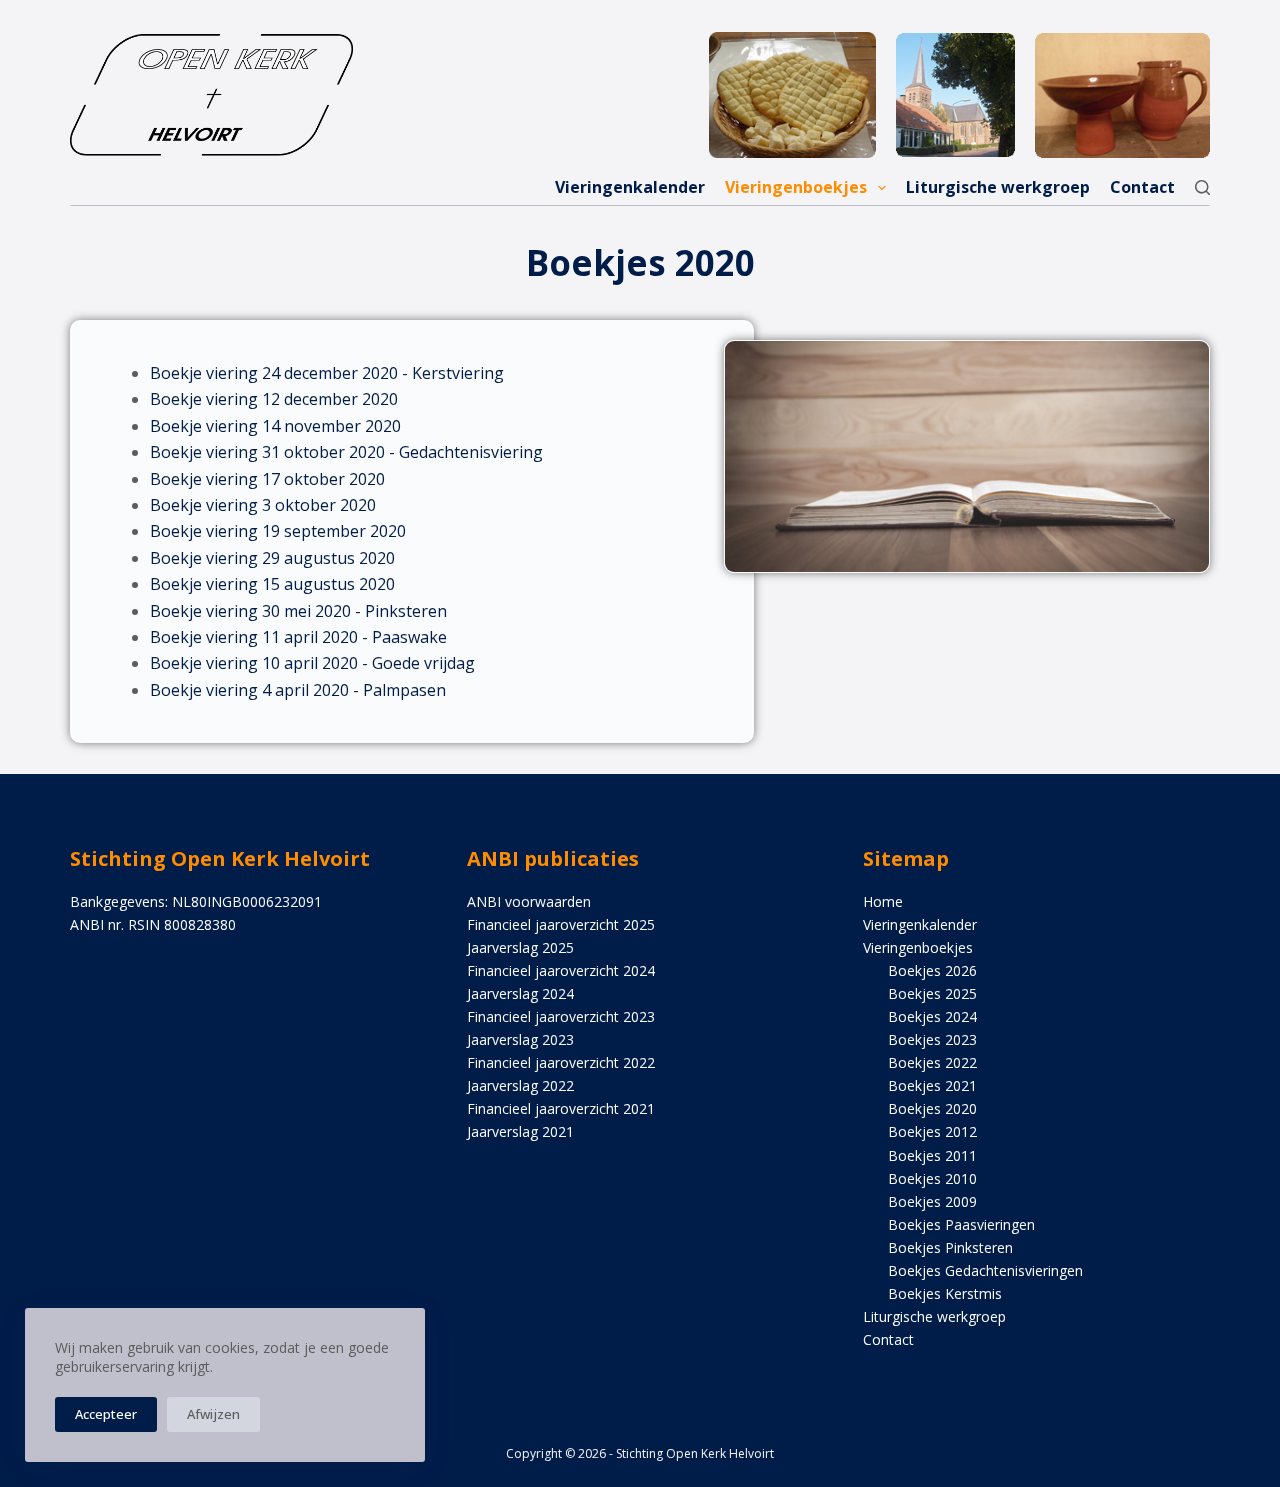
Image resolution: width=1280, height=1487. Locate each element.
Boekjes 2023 (932, 1039)
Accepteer (106, 1414)
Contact (1142, 187)
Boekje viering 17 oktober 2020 (267, 479)
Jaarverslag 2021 (520, 1131)
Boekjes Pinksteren (950, 1247)
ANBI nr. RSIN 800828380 (153, 924)
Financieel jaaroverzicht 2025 (561, 924)
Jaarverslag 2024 (520, 993)
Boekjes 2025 (932, 993)
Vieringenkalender (630, 187)
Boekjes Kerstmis (945, 1293)
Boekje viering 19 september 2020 (278, 531)
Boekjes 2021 (932, 1085)
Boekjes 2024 (932, 1016)
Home (883, 901)
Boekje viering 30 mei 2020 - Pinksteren (298, 611)
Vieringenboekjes (796, 187)
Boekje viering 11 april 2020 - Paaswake (298, 637)
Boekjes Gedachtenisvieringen (985, 1270)
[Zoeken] (1202, 187)
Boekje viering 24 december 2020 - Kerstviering (327, 373)
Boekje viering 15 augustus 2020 (272, 584)
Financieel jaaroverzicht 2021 (561, 1108)
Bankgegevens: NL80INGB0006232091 (196, 901)
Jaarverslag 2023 (520, 1039)
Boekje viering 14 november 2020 (275, 426)
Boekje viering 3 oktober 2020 (263, 505)
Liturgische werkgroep (998, 187)
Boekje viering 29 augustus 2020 (272, 558)
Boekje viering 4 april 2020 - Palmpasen (298, 690)
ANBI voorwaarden (529, 901)
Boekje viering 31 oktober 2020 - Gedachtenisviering (346, 452)
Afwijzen (213, 1414)
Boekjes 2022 (932, 1062)
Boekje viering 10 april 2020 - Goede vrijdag (312, 663)
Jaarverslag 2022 (520, 1085)
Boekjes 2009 (932, 1201)
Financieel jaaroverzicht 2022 (561, 1062)
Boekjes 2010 (932, 1178)
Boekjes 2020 (932, 1108)
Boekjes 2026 (932, 970)
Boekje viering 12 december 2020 (274, 399)
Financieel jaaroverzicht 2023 (561, 1016)
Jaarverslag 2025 (520, 947)
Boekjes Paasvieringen (961, 1224)
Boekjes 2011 (932, 1155)
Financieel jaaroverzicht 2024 (561, 970)
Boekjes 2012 (932, 1131)
